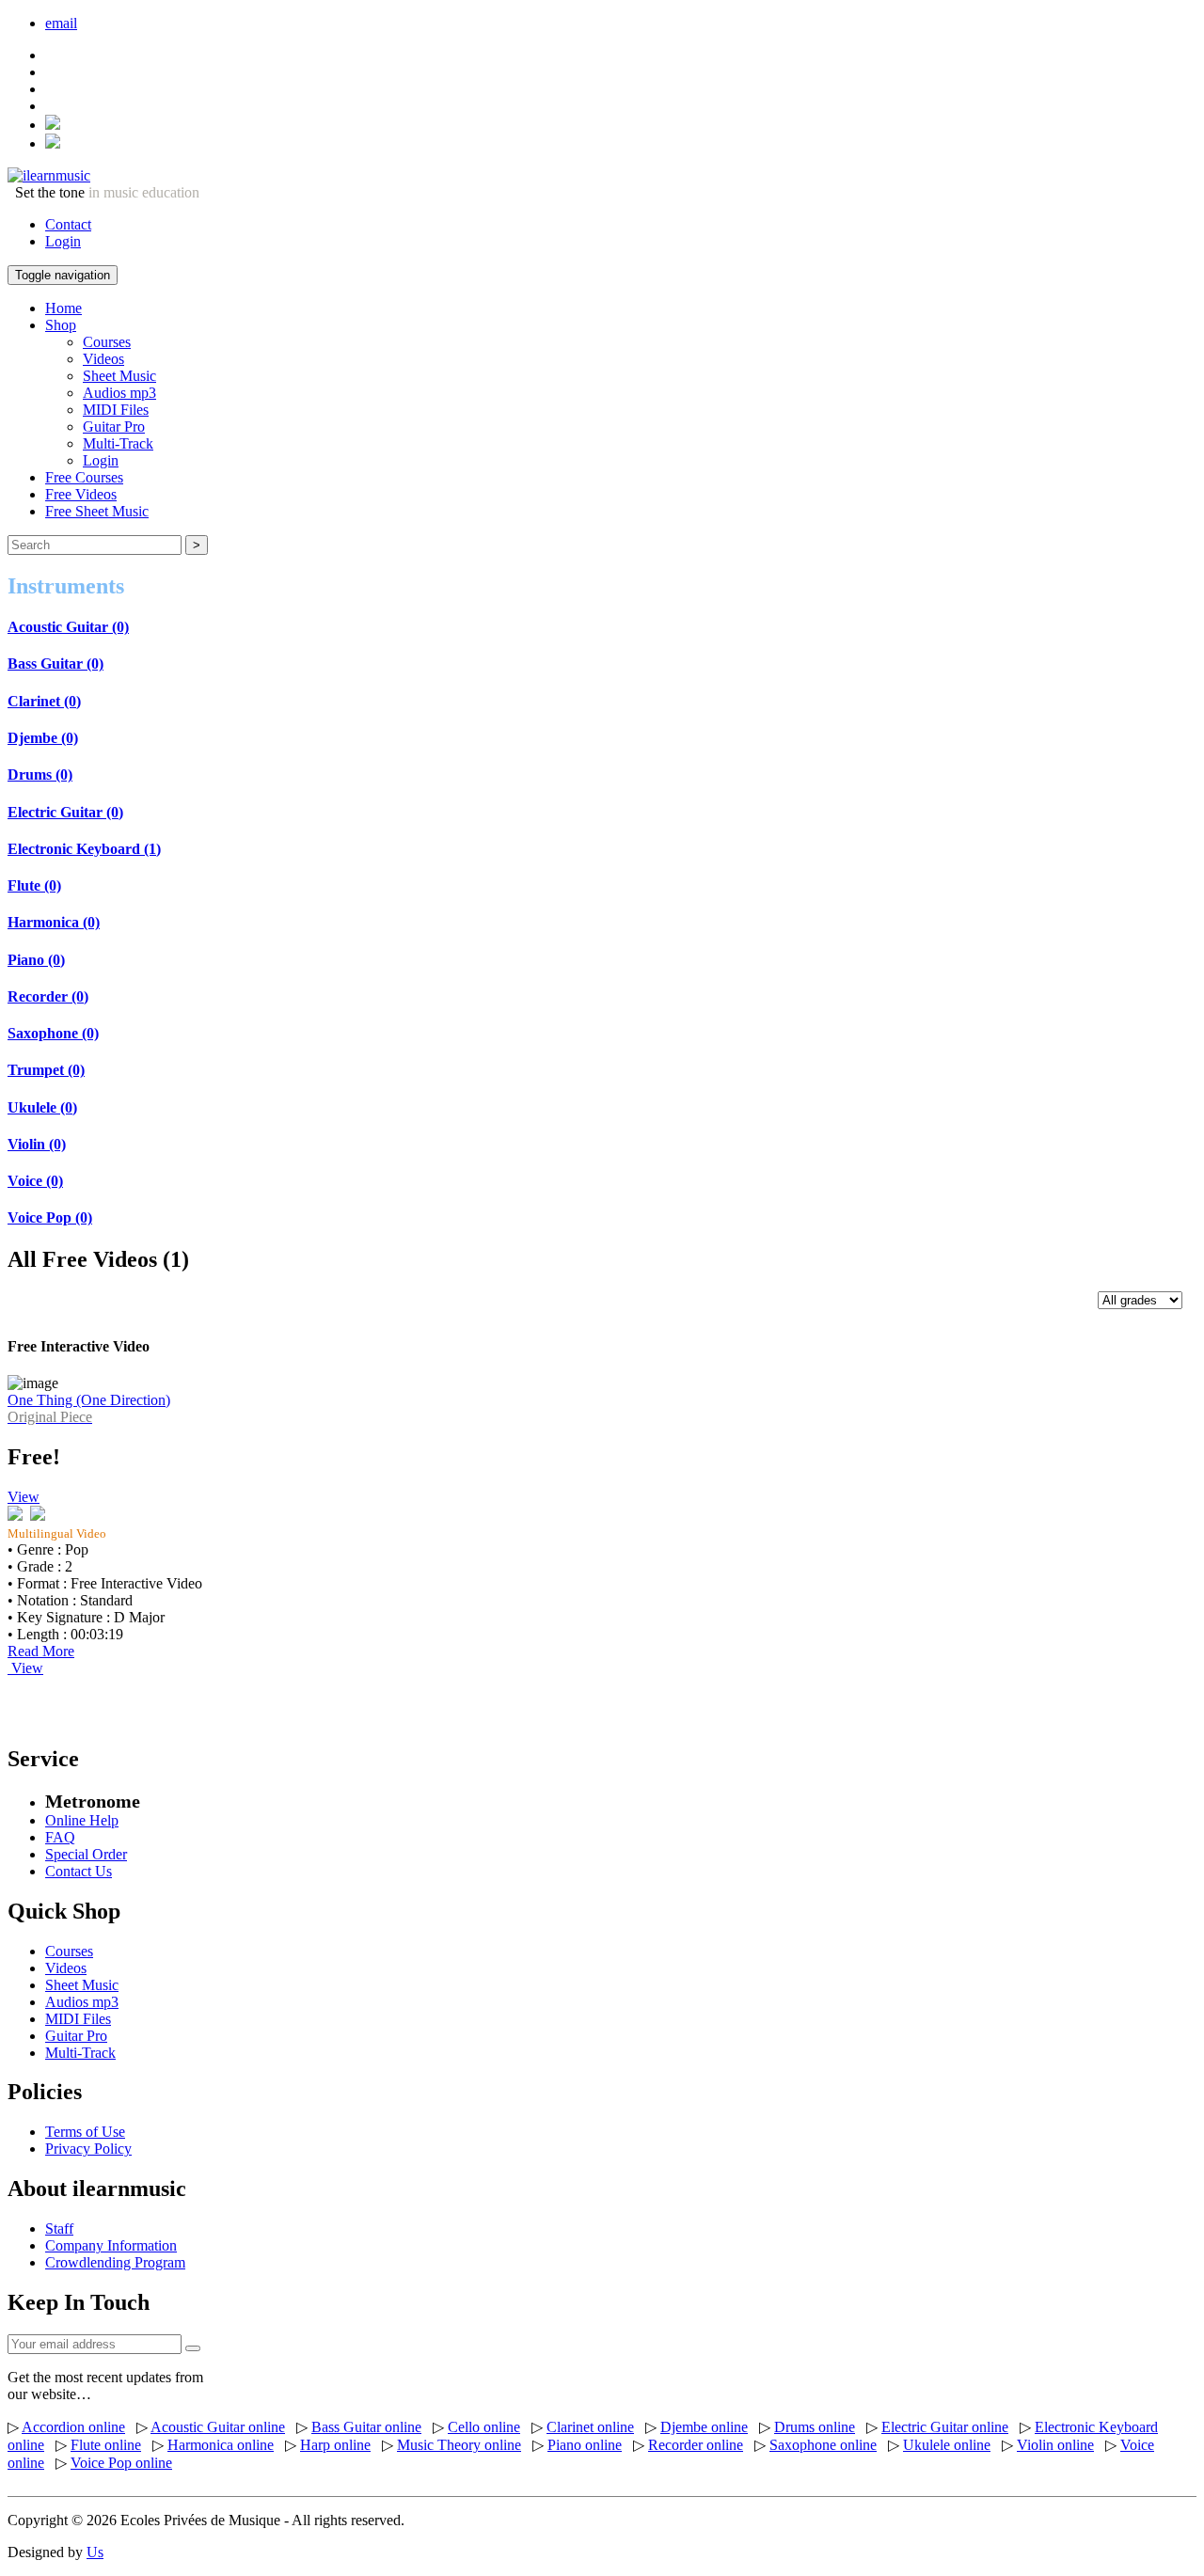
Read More (41, 1651)
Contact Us (79, 1871)
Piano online (585, 2445)
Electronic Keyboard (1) (84, 849)
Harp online (335, 2445)
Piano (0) (36, 960)
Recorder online (696, 2445)
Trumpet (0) (46, 1070)
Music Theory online (459, 2445)
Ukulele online (947, 2445)
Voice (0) (35, 1181)
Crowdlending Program (115, 2262)
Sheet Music (119, 376)
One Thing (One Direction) (89, 1408)
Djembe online (704, 2427)
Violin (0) (37, 1144)
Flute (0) (34, 885)
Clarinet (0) (44, 701)
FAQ (60, 1837)
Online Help (82, 1820)
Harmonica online (221, 2445)
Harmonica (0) (54, 922)
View (24, 1497)
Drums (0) (40, 774)
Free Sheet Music (97, 511)
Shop (61, 325)
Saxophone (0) (53, 1033)
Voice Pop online (121, 2463)
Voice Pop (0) (50, 1217)
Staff (59, 2228)
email (61, 23)
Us (95, 2552)
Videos (103, 359)
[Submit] (193, 2348)
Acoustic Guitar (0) (68, 627)
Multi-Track (118, 443)
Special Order (86, 1854)
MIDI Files (116, 410)
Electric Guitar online (945, 2427)
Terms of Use (85, 2132)
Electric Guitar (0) (65, 812)
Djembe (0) (43, 738)
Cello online (484, 2427)
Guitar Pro (114, 427)
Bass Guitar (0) (55, 664)
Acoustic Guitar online (218, 2427)
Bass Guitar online (366, 2427)
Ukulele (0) (42, 1107)
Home (63, 308)
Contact (68, 224)
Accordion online (73, 2427)
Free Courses (84, 477)
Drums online (815, 2427)
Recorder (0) (48, 996)
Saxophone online (823, 2445)
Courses (107, 342)
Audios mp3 (119, 393)
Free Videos (81, 494)
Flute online (106, 2445)
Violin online (1055, 2445)
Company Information (111, 2245)
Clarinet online (590, 2427)
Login (63, 241)
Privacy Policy (88, 2149)
